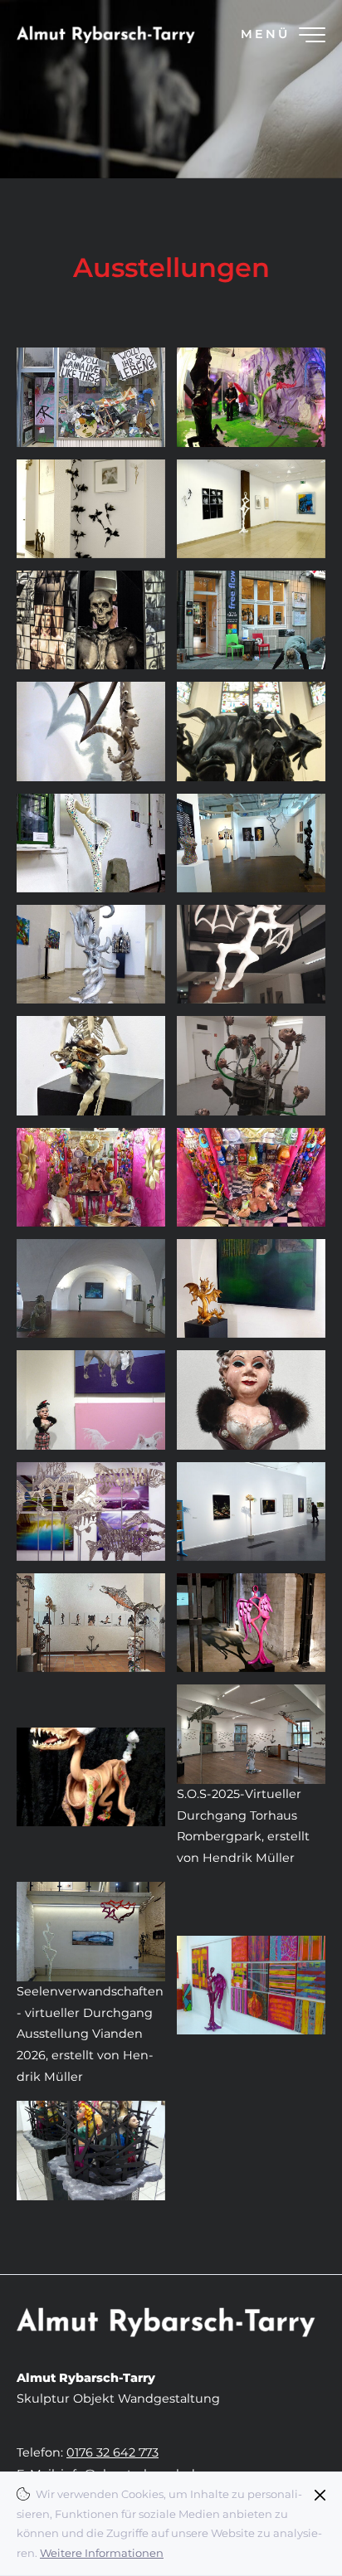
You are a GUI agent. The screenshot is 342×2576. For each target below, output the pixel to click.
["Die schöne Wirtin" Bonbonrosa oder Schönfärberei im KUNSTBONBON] (251, 1177)
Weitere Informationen (102, 2553)
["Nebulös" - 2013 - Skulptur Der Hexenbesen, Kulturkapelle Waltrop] (251, 731)
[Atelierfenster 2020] (91, 397)
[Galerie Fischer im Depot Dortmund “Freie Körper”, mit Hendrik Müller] (251, 843)
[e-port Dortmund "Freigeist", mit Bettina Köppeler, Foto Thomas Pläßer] (251, 509)
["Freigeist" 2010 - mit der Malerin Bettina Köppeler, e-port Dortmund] (91, 509)
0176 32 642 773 (112, 2452)
